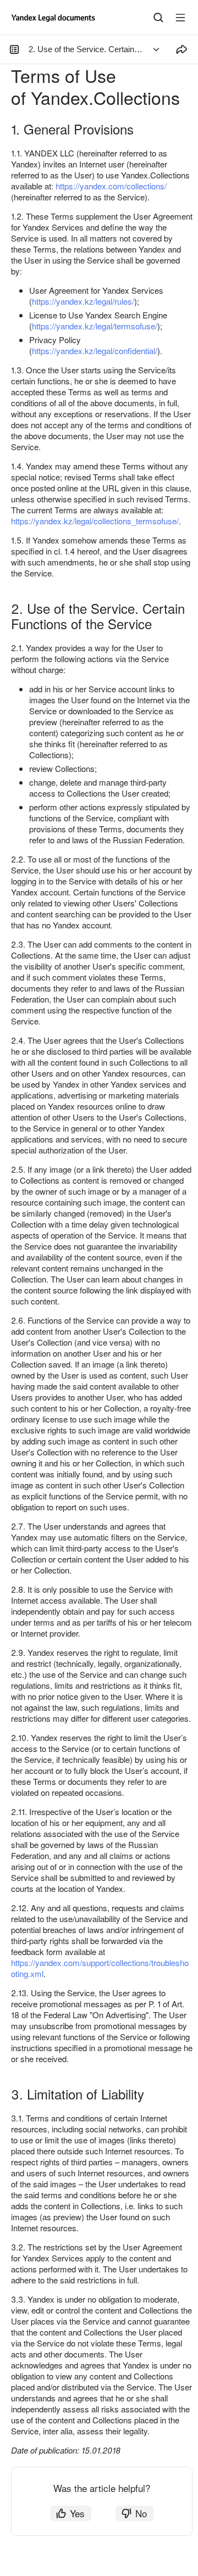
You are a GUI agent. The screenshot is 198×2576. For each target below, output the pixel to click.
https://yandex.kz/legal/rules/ (83, 301)
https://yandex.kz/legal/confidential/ (95, 351)
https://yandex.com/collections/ (111, 186)
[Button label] (180, 18)
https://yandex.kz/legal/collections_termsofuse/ (95, 521)
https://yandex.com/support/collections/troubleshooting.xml (100, 1968)
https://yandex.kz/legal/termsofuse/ (95, 326)
